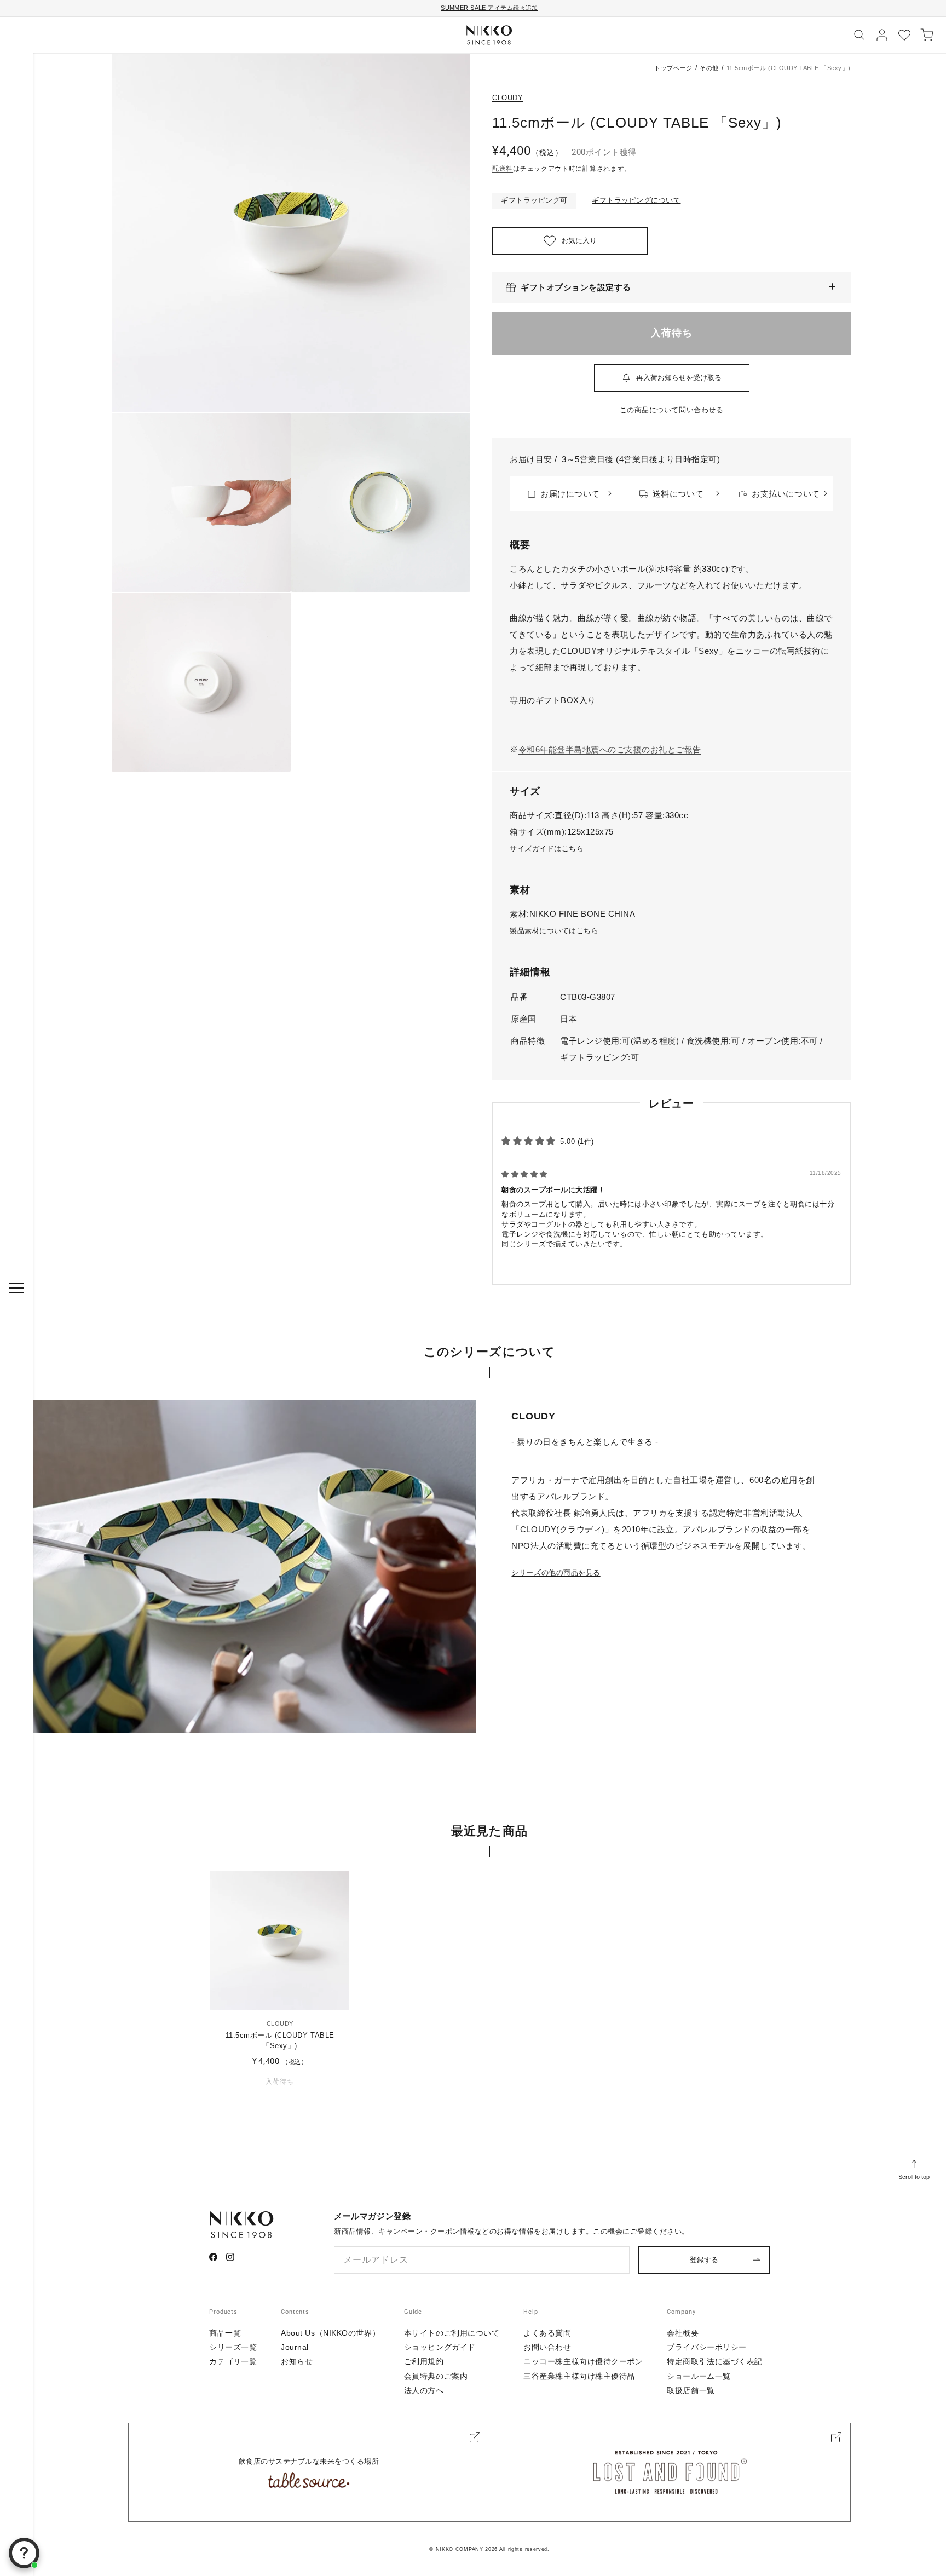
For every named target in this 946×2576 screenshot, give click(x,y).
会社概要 (683, 2333)
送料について (678, 494)
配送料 (503, 169)
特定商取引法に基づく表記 (715, 2361)
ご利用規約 (424, 2361)
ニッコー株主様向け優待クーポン (583, 2361)
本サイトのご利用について (452, 2333)
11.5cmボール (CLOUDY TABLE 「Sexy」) (280, 2040)
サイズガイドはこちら (547, 849)
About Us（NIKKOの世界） (330, 2333)
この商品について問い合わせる (671, 410)
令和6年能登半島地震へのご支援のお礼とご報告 (610, 749)
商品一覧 (225, 2333)
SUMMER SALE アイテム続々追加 (489, 8)
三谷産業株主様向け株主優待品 (579, 2376)
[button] (671, 287)
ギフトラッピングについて (636, 200)
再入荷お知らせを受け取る (679, 378)
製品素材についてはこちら (554, 931)
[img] (524, 1174)
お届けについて (570, 494)
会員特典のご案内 (436, 2376)
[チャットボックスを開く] (24, 2553)
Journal (295, 2347)
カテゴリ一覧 (233, 2361)
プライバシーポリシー (707, 2347)
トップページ (673, 68)
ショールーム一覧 (699, 2376)
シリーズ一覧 (233, 2347)
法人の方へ (424, 2390)
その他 (709, 68)
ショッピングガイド (440, 2347)
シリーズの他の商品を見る (556, 1572)
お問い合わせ (547, 2347)
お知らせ (297, 2361)
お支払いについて (786, 494)
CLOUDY (508, 98)
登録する (704, 2260)
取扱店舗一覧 (691, 2390)
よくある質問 (547, 2333)
